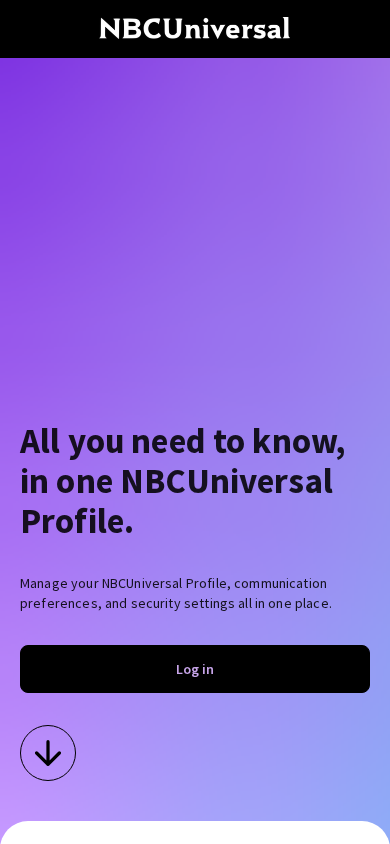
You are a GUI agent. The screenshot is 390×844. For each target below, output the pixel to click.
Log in (195, 669)
